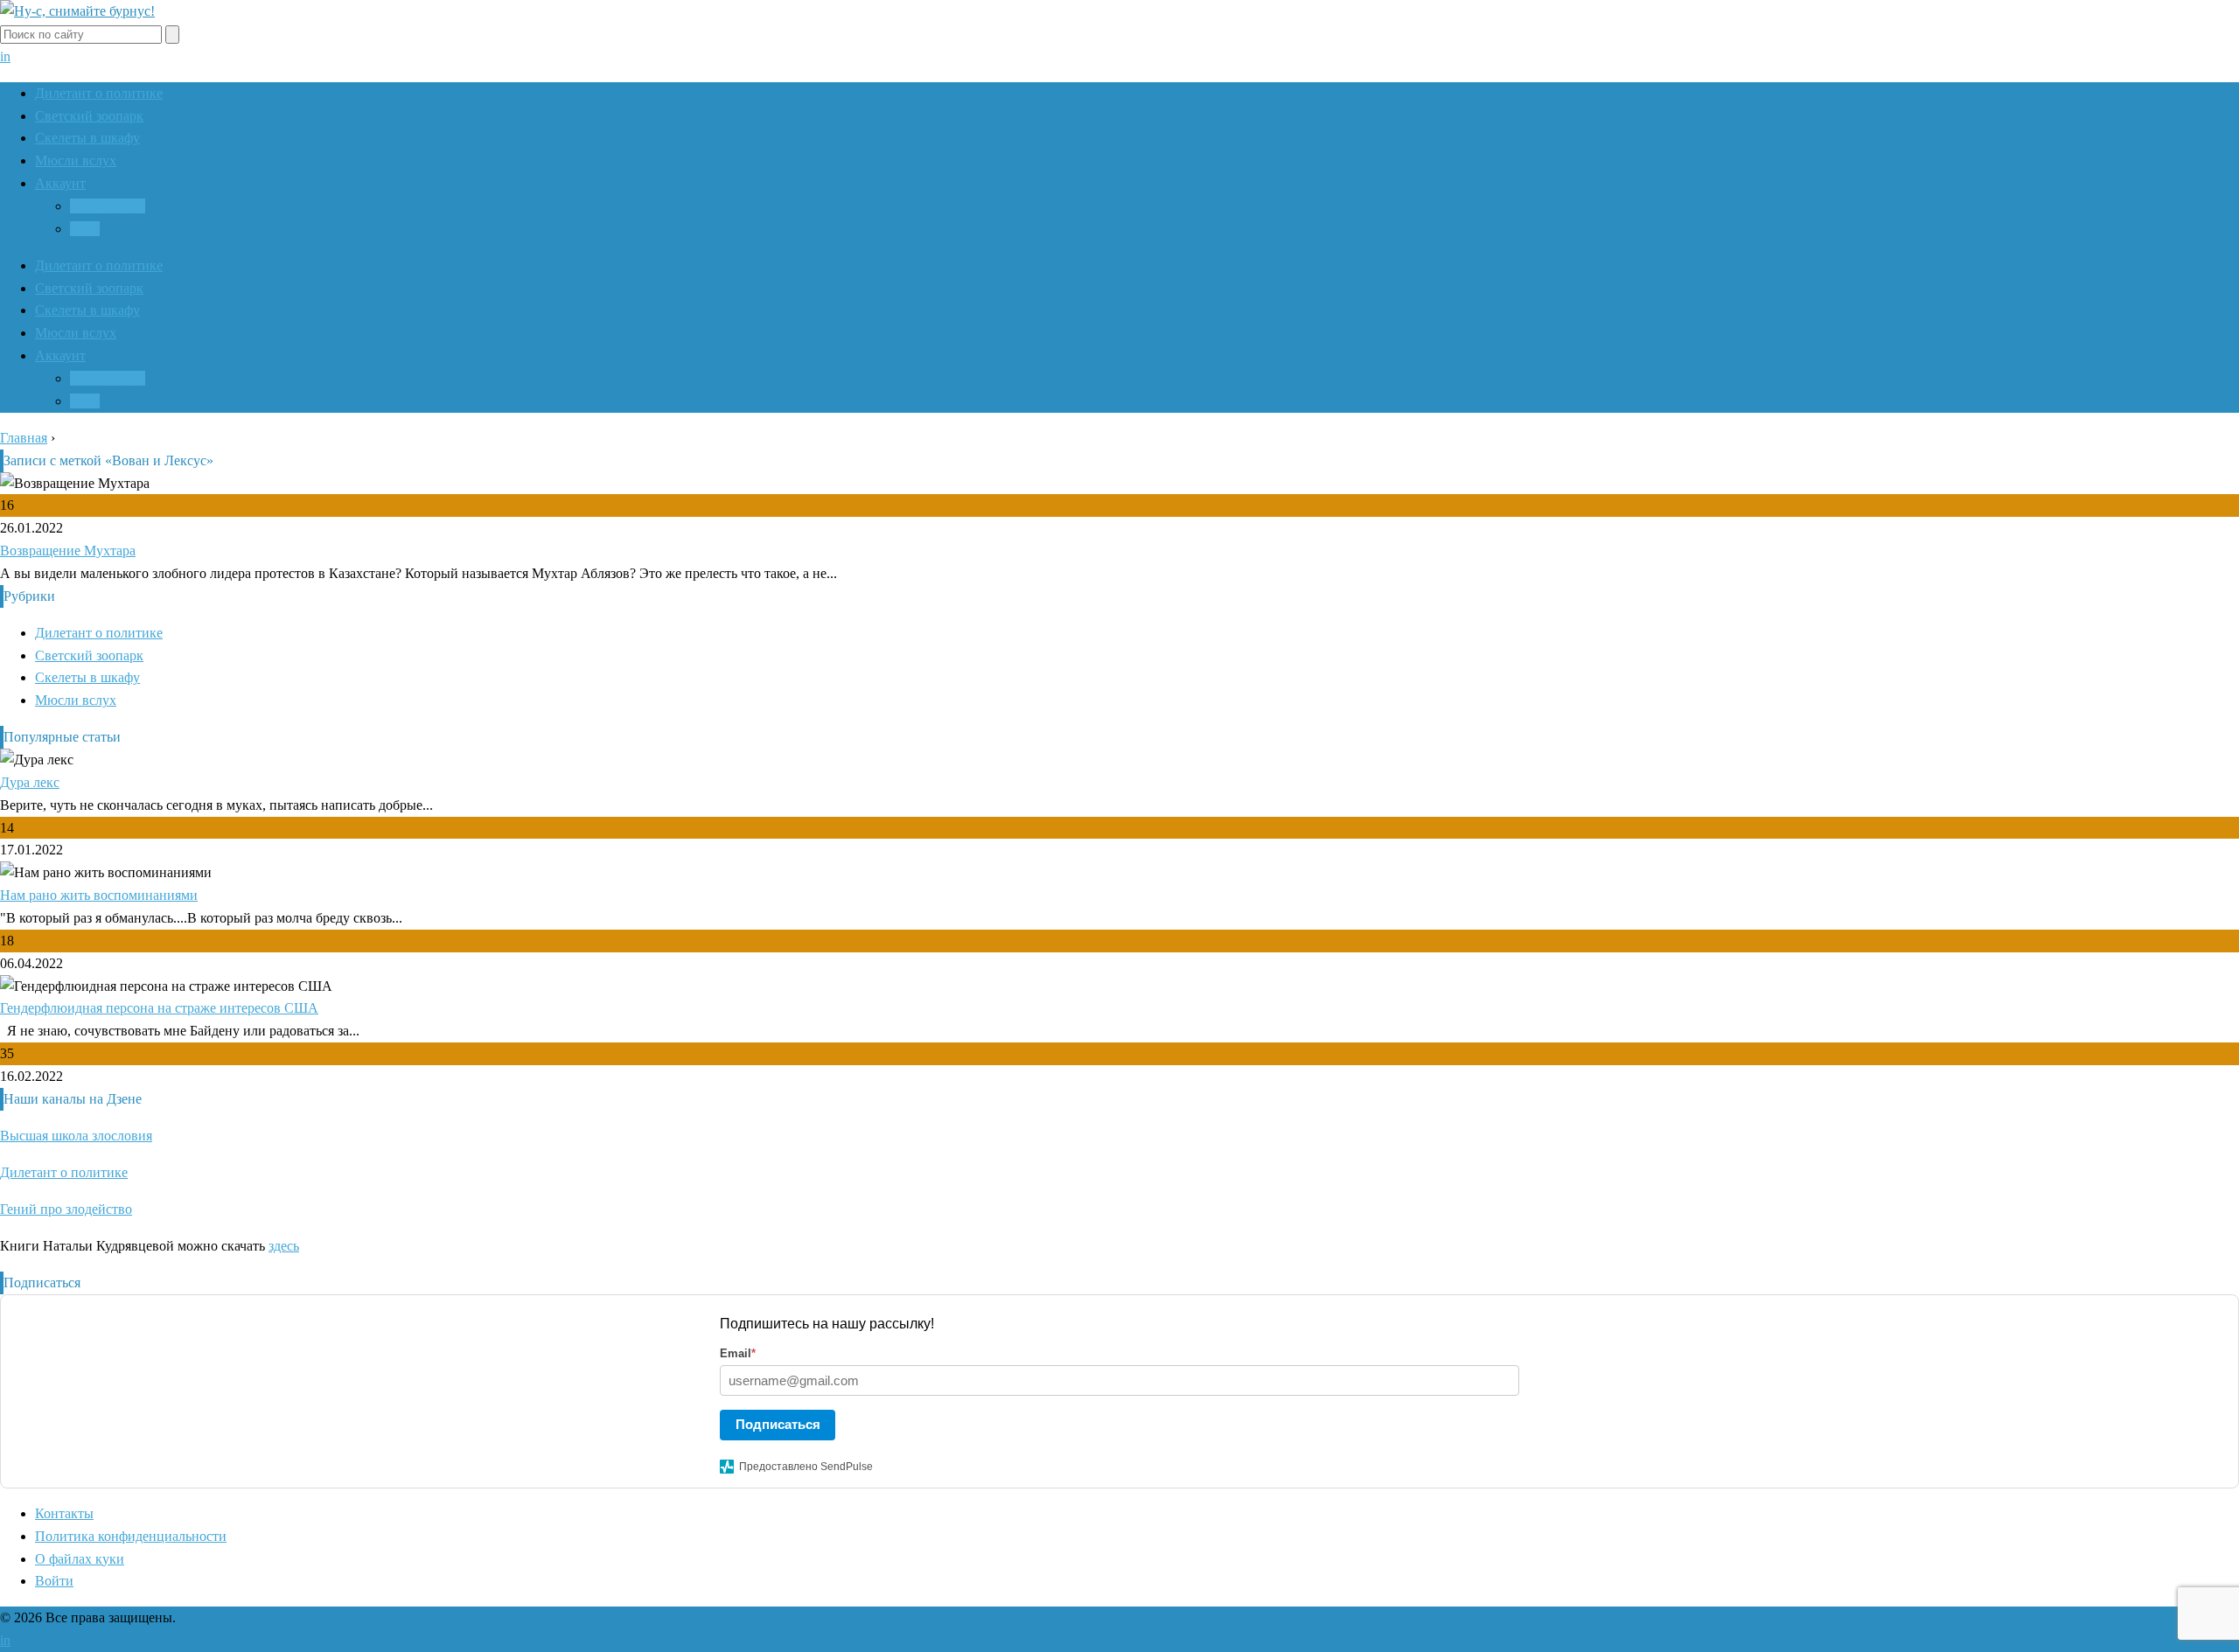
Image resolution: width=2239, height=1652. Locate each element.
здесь (284, 1246)
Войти (54, 1581)
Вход (85, 229)
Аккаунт (60, 183)
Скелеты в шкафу (87, 138)
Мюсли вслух (76, 160)
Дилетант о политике (99, 93)
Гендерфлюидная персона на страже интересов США (159, 1008)
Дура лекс (30, 782)
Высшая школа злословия (76, 1136)
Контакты (64, 1513)
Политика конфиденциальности (131, 1536)
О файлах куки (80, 1559)
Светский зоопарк (89, 116)
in (5, 56)
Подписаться (778, 1424)
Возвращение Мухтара (68, 551)
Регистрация (108, 206)
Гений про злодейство (66, 1209)
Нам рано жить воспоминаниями (99, 895)
